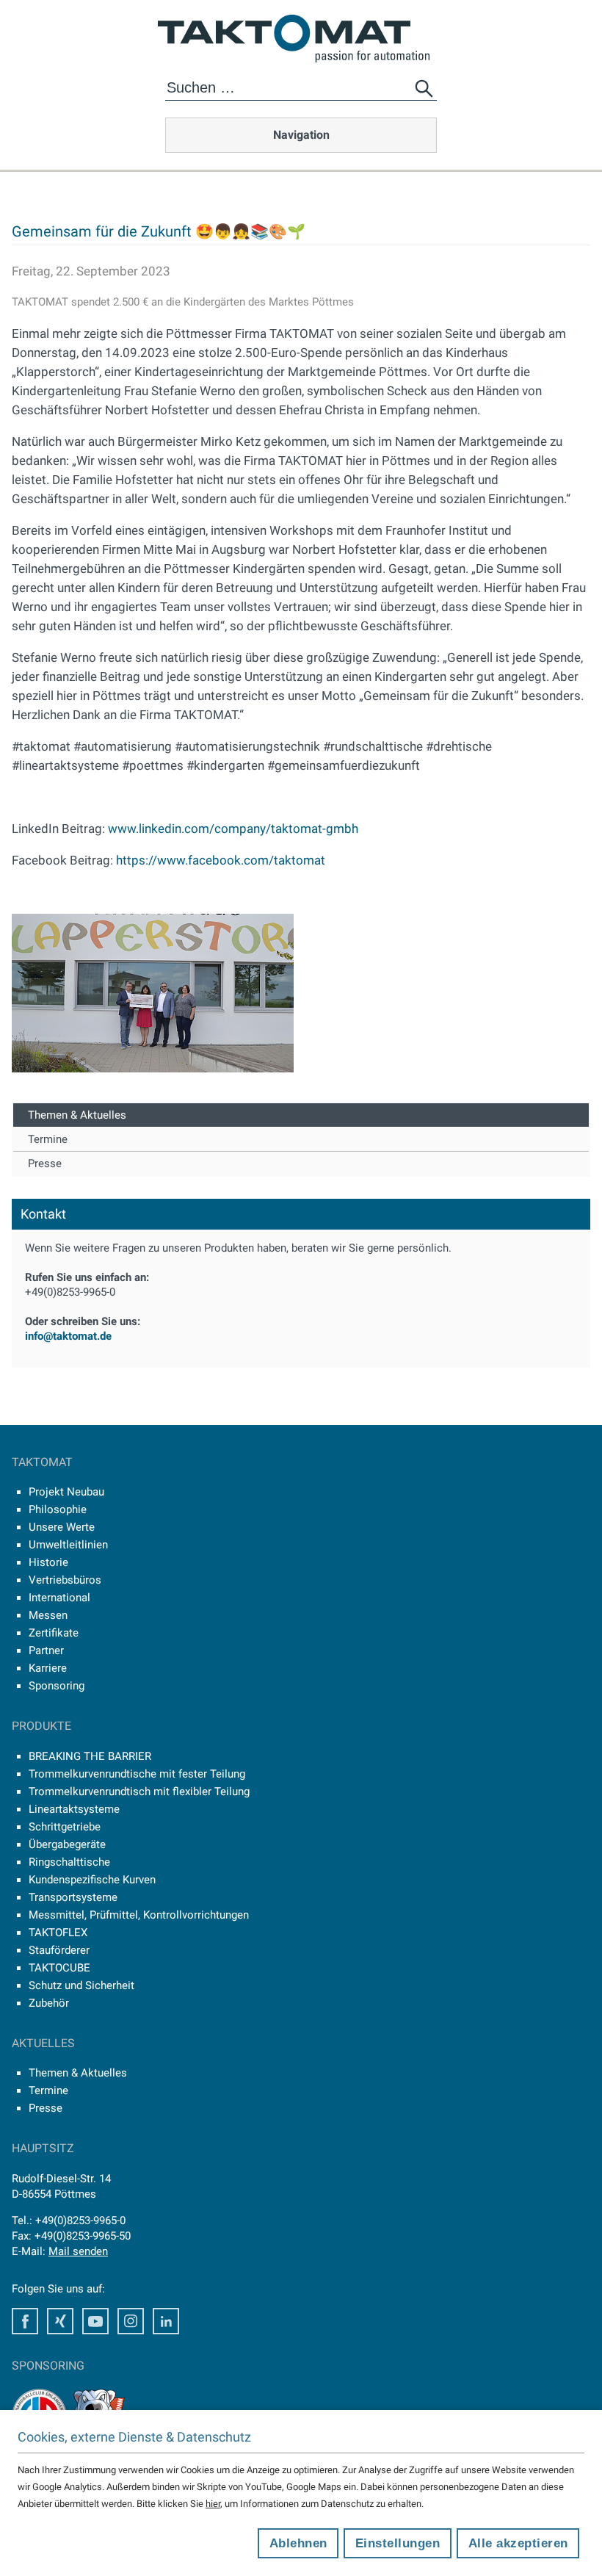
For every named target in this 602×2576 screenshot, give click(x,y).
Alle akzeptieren (518, 2543)
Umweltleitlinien (68, 1545)
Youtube (95, 2321)
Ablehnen (298, 2543)
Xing (60, 2321)
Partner (46, 1650)
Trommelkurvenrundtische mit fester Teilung (137, 1774)
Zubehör (49, 2003)
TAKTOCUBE (59, 1968)
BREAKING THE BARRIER (90, 1756)
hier (213, 2504)
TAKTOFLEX (58, 1933)
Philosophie (58, 1509)
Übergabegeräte (67, 1844)
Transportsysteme (73, 1897)
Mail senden (78, 2251)
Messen (48, 1615)
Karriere (48, 1668)
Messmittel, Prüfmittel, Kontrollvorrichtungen (139, 1915)
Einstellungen (398, 2543)
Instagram (131, 2321)
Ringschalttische (69, 1862)
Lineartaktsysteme (74, 1809)
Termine (48, 1139)
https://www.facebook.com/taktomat (221, 860)
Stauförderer (59, 1950)
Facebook (25, 2321)
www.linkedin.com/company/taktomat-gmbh (233, 829)
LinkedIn (166, 2321)
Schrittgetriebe (65, 1827)
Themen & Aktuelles (77, 1115)
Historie (48, 1562)
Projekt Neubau (66, 1492)
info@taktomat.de (68, 1336)
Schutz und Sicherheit (81, 1985)
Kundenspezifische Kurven (92, 1880)
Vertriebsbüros (65, 1580)
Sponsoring (57, 1686)
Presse (45, 1163)
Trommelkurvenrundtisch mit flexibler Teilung (139, 1792)
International (59, 1598)
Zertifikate (54, 1633)
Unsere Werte (62, 1527)
